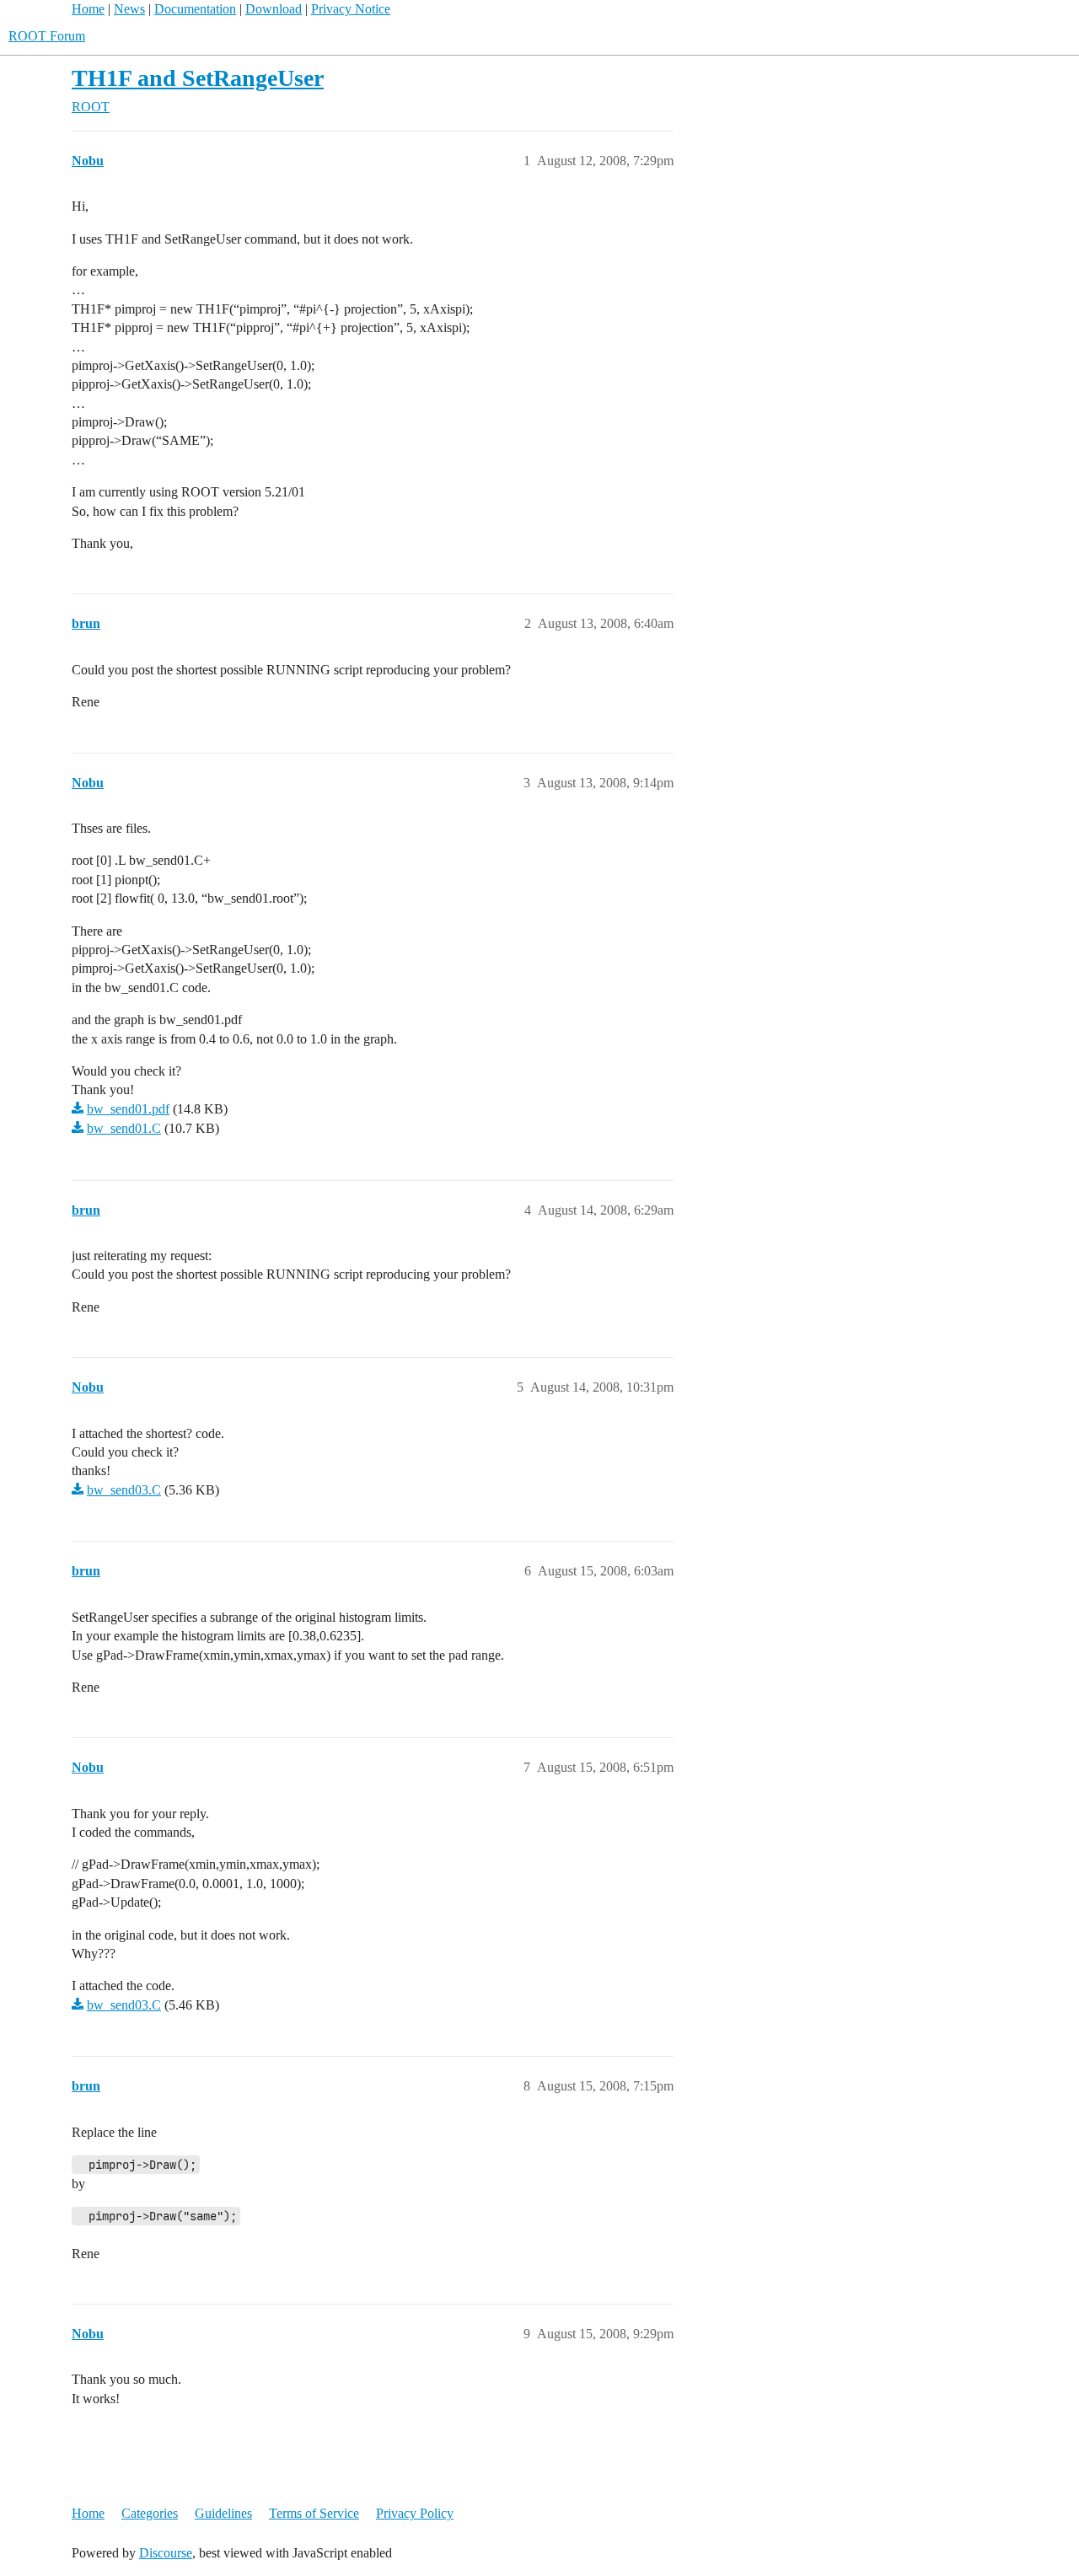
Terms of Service (314, 2513)
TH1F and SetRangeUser (198, 78)
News (129, 9)
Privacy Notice (351, 9)
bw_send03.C (124, 1490)
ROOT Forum (47, 36)
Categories (150, 2513)
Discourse (166, 2553)
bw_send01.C (124, 1128)
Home (88, 9)
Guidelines (223, 2513)
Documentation (195, 9)
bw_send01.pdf (128, 1109)
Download (274, 9)
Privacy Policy (415, 2513)
